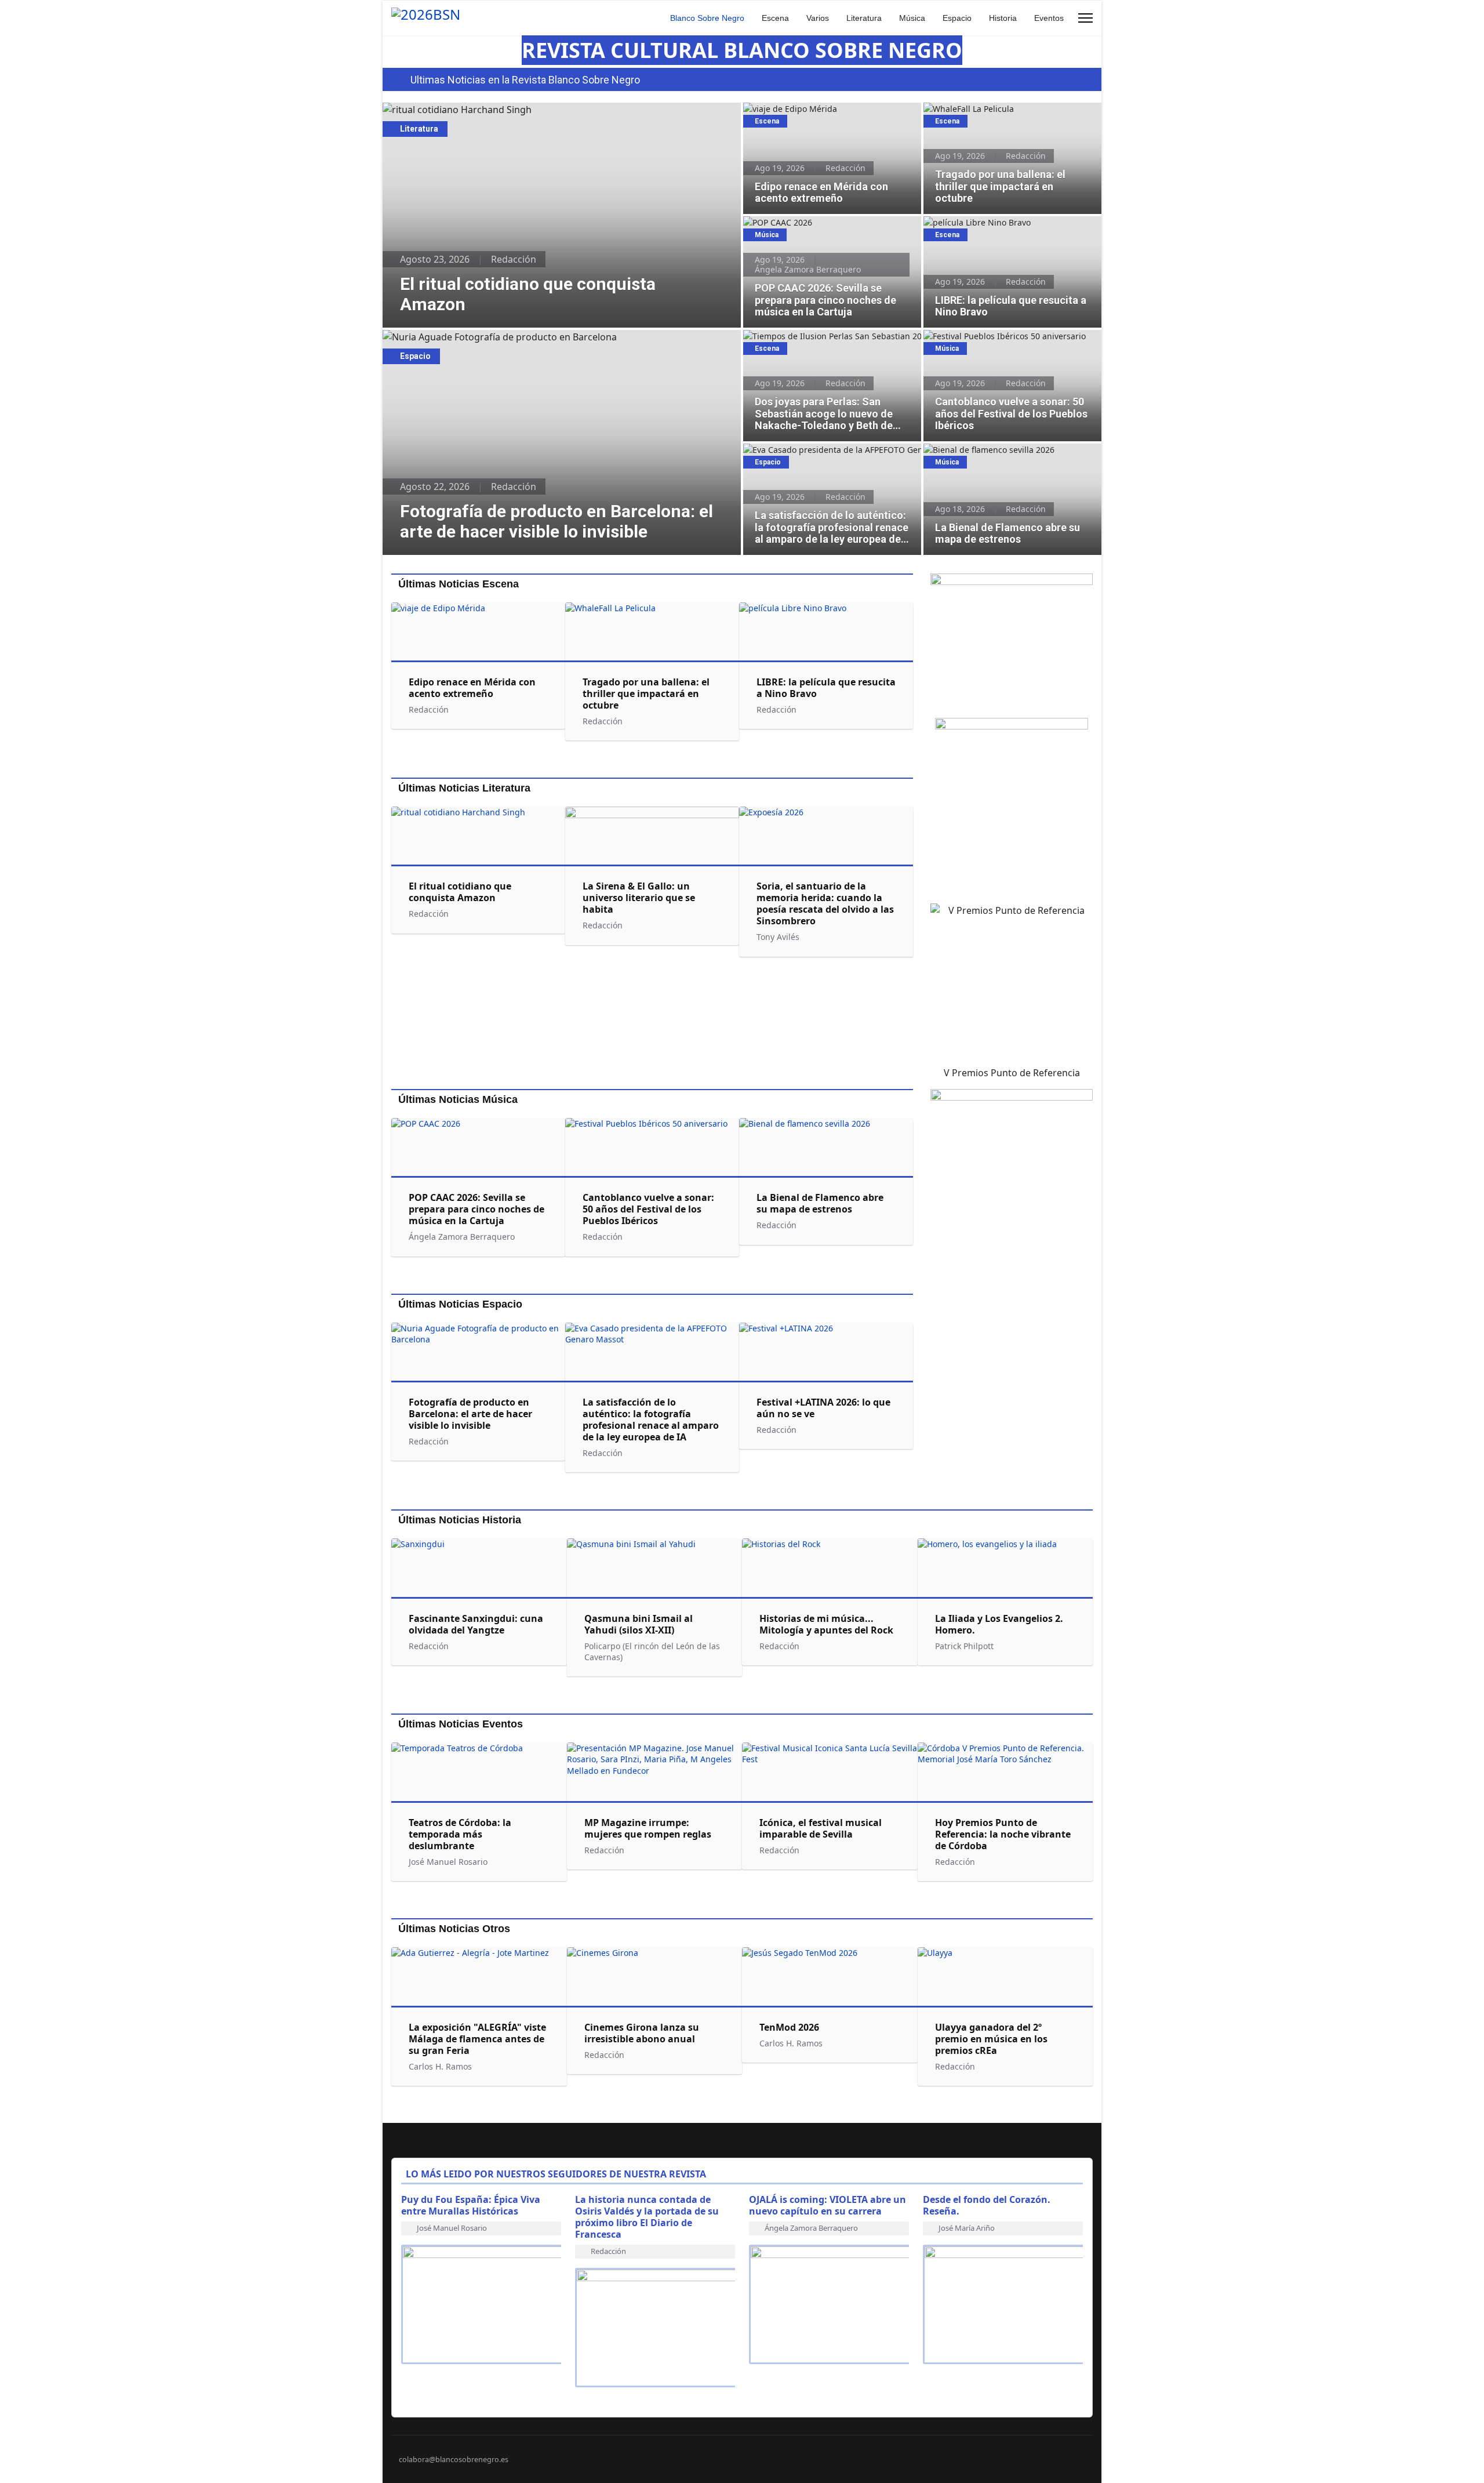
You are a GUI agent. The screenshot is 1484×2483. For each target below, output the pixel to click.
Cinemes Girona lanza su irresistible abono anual (642, 2033)
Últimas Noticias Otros (454, 1929)
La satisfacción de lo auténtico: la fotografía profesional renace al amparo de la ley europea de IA (828, 462)
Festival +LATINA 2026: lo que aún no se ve (823, 1408)
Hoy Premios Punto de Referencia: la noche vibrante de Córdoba (1003, 1834)
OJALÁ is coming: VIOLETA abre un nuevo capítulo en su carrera (828, 2205)
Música (912, 18)
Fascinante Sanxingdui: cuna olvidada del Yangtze (476, 1624)
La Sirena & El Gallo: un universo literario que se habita (639, 898)
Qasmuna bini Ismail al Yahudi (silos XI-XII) (639, 1624)
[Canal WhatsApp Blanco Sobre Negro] (1012, 641)
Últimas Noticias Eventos (461, 1724)
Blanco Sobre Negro (707, 18)
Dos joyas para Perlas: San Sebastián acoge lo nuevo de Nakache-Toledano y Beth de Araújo (832, 342)
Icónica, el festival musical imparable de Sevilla (821, 1828)
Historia (1003, 18)
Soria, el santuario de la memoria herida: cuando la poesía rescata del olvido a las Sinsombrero (825, 903)
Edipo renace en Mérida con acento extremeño (812, 115)
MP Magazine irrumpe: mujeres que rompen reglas (648, 1828)
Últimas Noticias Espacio (460, 1304)
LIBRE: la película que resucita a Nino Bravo (1008, 222)
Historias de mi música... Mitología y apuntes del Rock (826, 1624)
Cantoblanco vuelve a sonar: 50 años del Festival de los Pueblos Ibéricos (1002, 342)
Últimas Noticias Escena (459, 584)
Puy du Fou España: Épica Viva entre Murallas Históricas (471, 2205)
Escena (775, 18)
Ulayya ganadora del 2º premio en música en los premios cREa (991, 2039)
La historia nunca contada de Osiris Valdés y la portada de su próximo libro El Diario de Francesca (647, 2217)
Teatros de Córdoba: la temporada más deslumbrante (460, 1834)
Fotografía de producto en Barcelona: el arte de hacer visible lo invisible (539, 337)
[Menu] (1085, 18)
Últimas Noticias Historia (460, 1520)
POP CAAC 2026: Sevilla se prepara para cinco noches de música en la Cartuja (832, 228)
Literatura (864, 18)
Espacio (957, 18)
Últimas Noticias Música (458, 1099)
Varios (818, 18)
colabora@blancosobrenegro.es (454, 2460)
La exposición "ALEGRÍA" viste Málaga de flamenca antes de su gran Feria (477, 2039)
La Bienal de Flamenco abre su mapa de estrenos (1001, 456)
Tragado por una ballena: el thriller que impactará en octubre (1001, 115)
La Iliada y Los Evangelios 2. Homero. (999, 1624)
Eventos (1049, 18)
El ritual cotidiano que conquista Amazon (472, 110)
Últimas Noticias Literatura (464, 788)
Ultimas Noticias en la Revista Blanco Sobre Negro (525, 80)
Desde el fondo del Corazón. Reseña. (987, 2205)
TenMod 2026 (789, 2027)
